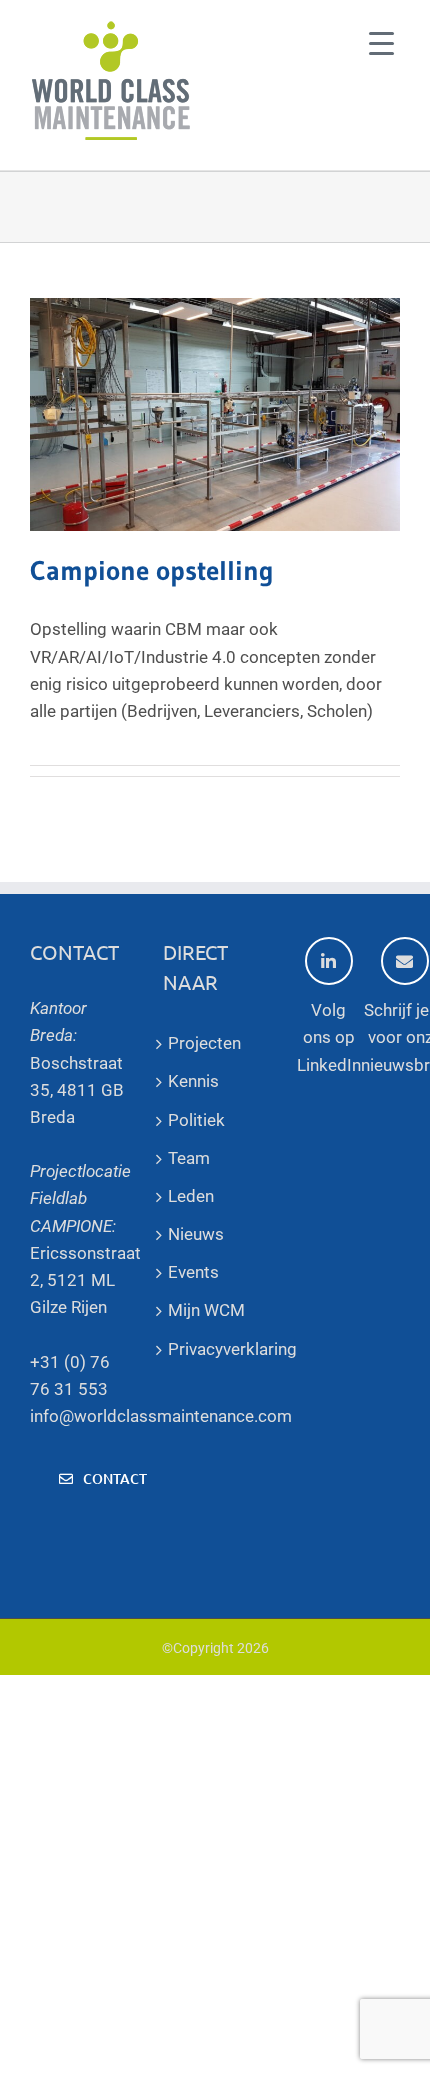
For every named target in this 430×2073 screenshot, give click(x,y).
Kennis (193, 1081)
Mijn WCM (206, 1310)
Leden (191, 1196)
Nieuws (196, 1234)
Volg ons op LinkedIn (329, 1037)
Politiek (196, 1120)
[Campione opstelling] (215, 414)
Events (193, 1272)
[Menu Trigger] (381, 42)
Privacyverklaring (214, 1349)
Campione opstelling (152, 570)
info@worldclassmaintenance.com (161, 1416)
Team (189, 1158)
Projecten (204, 1043)
